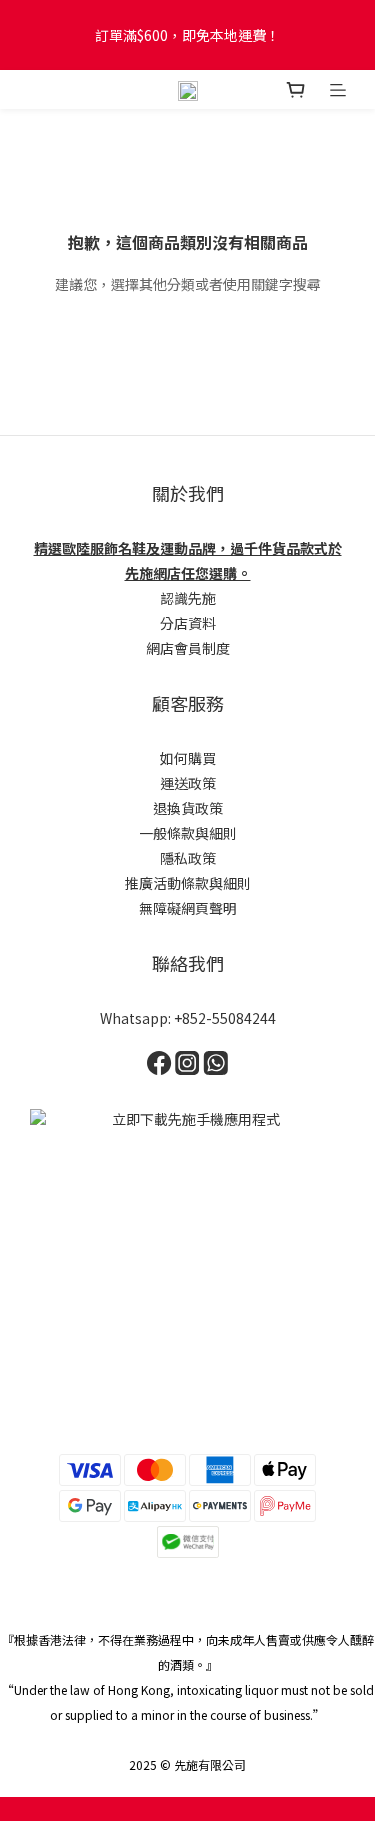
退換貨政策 (188, 808)
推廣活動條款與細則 (188, 883)
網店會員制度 (188, 648)
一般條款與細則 (188, 833)
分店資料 (188, 623)
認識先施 (188, 598)
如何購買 (188, 758)
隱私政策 (188, 858)
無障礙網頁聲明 (188, 908)
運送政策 (188, 783)
